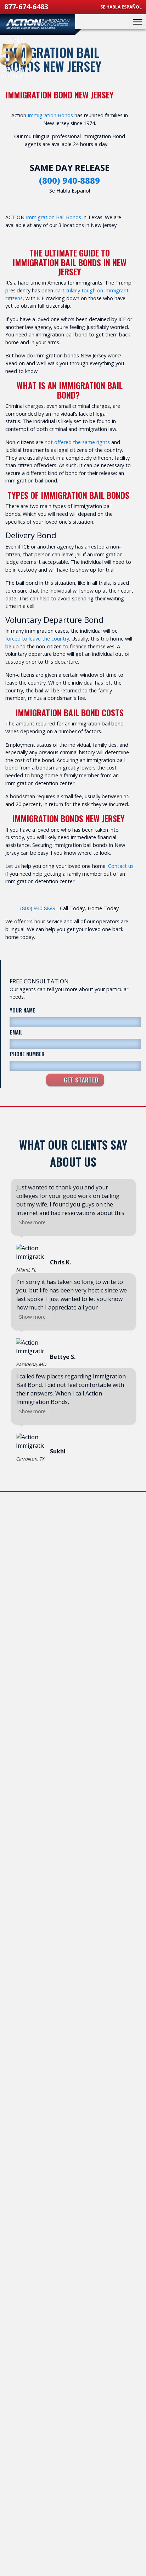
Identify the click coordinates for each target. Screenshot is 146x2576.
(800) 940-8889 (69, 180)
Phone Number (27, 1054)
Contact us (121, 866)
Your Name (23, 1010)
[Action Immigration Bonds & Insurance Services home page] (38, 25)
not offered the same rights (77, 442)
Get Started (80, 1080)
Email (16, 1032)
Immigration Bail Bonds (54, 217)
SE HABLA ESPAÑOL (121, 7)
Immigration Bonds (50, 115)
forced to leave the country (37, 639)
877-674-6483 (26, 7)
